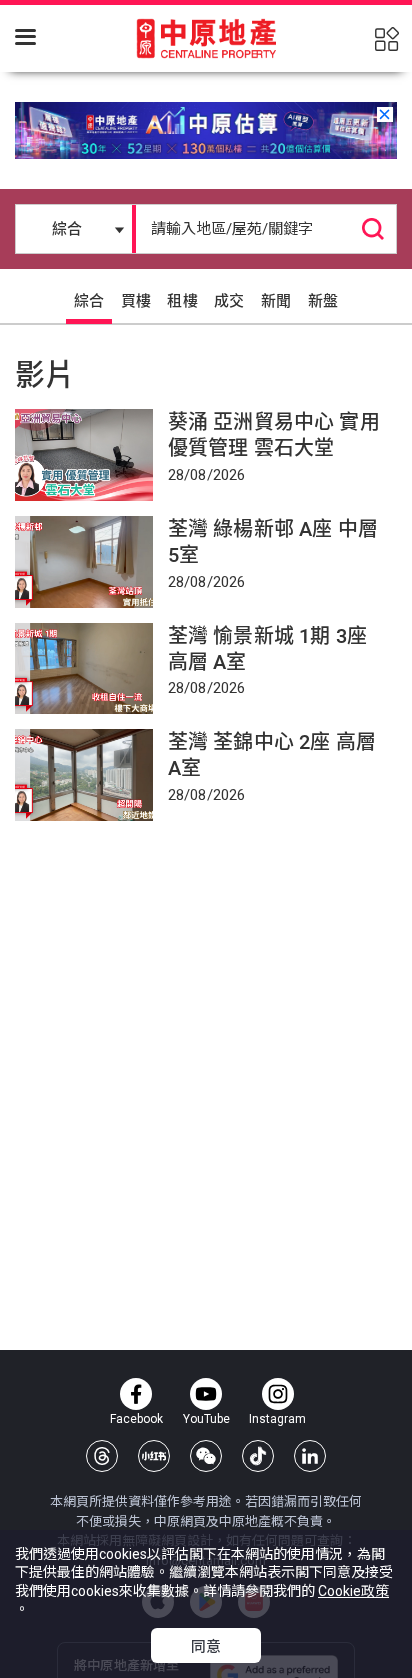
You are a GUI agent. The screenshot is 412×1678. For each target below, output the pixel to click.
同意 (206, 1647)
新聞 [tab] (276, 301)
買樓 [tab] (136, 301)
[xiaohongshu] (154, 1456)
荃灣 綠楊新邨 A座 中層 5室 (273, 542)
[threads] (102, 1456)
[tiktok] (258, 1456)
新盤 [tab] (323, 301)
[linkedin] (310, 1456)
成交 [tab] (229, 301)
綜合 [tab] (89, 301)
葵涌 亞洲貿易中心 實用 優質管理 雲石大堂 (274, 435)
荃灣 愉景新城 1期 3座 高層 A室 (267, 649)
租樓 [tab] (182, 301)
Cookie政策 (353, 1591)
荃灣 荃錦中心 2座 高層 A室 (272, 755)
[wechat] (206, 1456)
